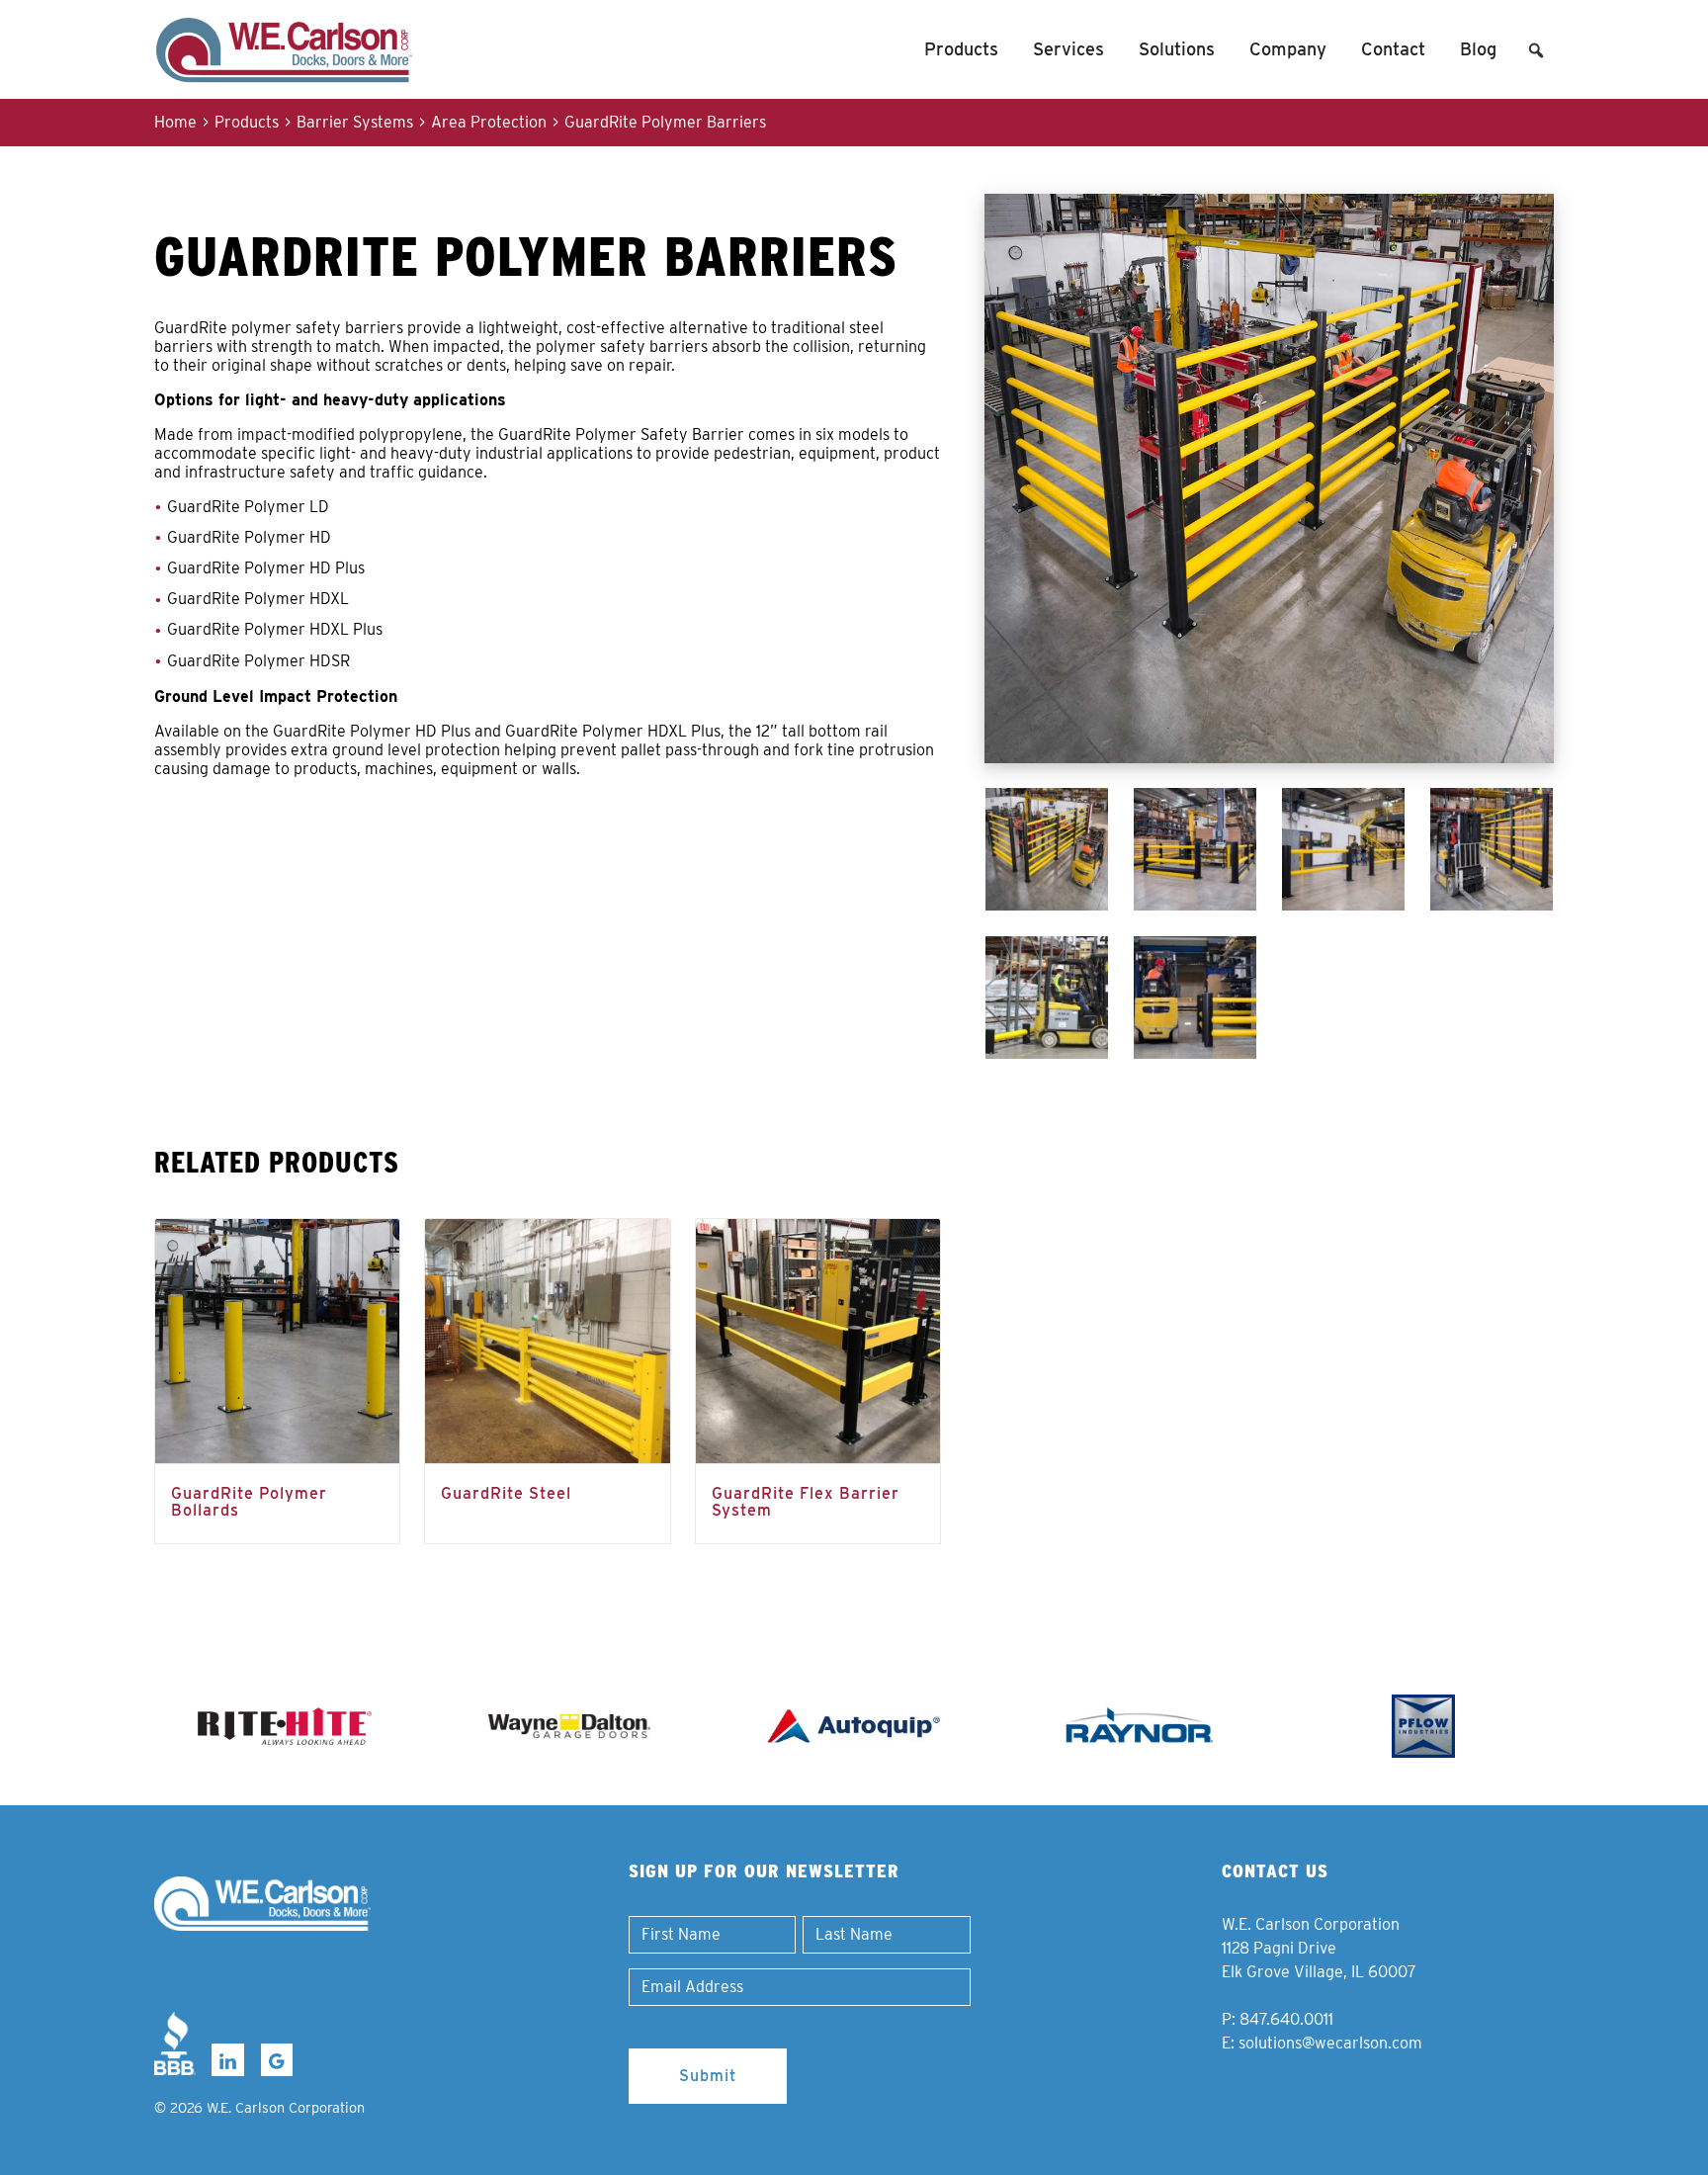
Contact (1393, 49)
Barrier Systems (355, 122)
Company (1288, 49)
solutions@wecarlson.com (1330, 2043)
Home (175, 122)
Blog (1478, 49)
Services (1068, 49)
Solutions (1177, 49)
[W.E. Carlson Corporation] (262, 1904)
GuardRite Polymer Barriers (665, 122)
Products (961, 49)
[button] (1536, 50)
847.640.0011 (1286, 2019)
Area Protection (489, 122)
